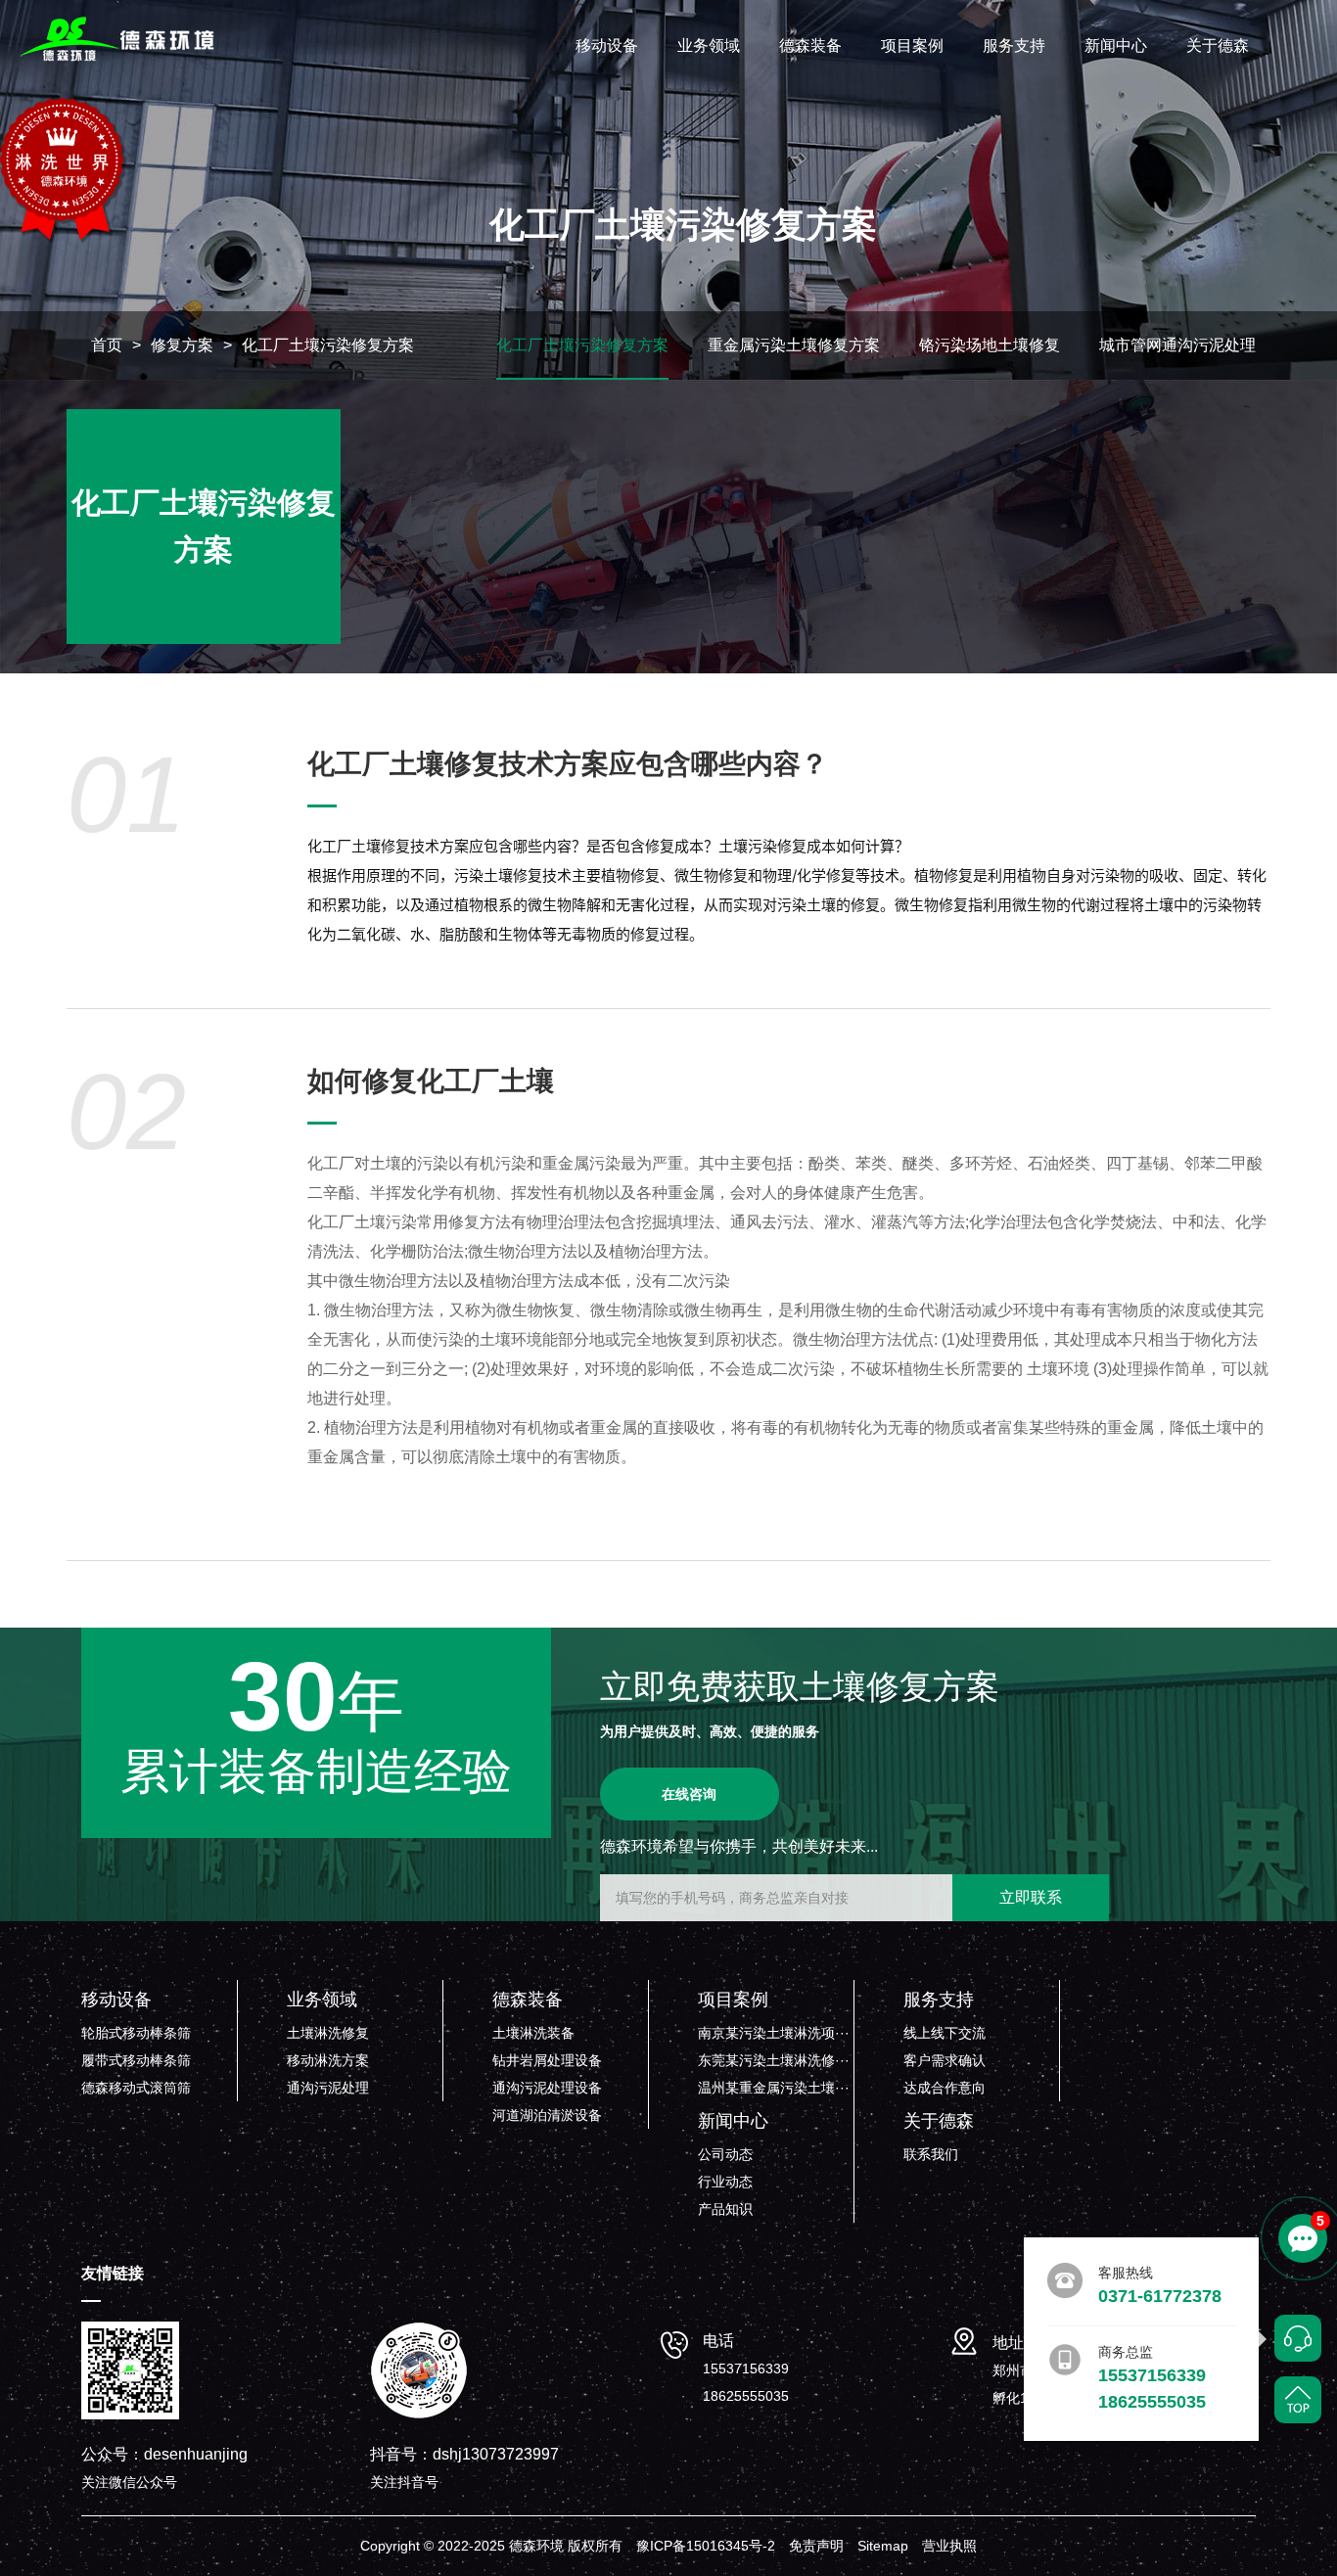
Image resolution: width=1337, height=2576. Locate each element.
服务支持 (1014, 46)
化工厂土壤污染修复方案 (328, 345)
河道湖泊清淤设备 (547, 2115)
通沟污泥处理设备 (547, 2088)
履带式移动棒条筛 (136, 2060)
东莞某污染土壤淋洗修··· (774, 2060)
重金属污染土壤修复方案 (794, 345)
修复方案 (182, 345)
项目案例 (912, 46)
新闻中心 (1116, 46)
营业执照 (949, 2546)
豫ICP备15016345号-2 (706, 2546)
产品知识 (725, 2209)
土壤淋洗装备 (533, 2033)
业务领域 (709, 46)
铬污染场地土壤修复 (990, 345)
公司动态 (725, 2154)
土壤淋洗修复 (328, 2033)
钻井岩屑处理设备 (547, 2060)
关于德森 (1218, 46)
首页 (107, 345)
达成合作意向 (945, 2088)
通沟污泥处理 (328, 2088)
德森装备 (810, 46)
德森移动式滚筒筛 (136, 2088)
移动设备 (607, 46)
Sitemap (883, 2546)
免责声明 (816, 2546)
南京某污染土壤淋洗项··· (774, 2033)
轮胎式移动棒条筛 (136, 2033)
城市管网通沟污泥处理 (1177, 345)
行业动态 (725, 2182)
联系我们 (931, 2154)
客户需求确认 (945, 2060)
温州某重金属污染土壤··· (774, 2088)
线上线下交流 (945, 2033)
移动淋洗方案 (328, 2060)
